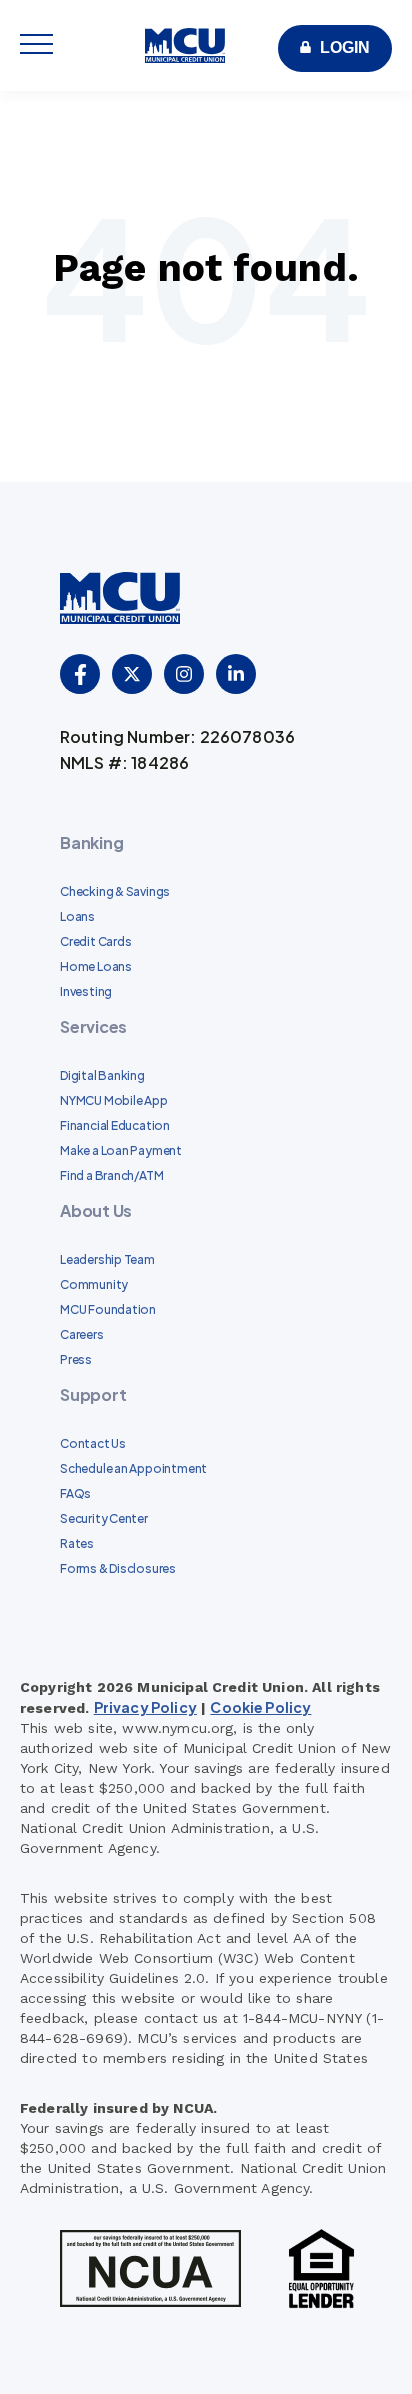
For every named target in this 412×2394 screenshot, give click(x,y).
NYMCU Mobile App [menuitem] (114, 1100)
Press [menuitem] (76, 1359)
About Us (96, 1210)
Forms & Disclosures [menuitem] (118, 1568)
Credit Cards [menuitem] (95, 941)
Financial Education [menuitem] (115, 1125)
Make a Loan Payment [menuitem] (121, 1150)
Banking (91, 842)
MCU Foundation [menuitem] (108, 1309)
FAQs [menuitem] (75, 1493)
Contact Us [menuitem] (93, 1443)
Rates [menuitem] (77, 1543)
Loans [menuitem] (77, 916)
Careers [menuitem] (82, 1334)
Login (345, 47)
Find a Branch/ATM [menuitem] (111, 1175)
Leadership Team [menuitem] (107, 1259)
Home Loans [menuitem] (96, 966)
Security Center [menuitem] (104, 1518)
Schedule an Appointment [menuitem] (133, 1468)
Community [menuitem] (94, 1284)
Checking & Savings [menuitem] (115, 891)
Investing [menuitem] (86, 991)
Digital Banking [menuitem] (102, 1075)
